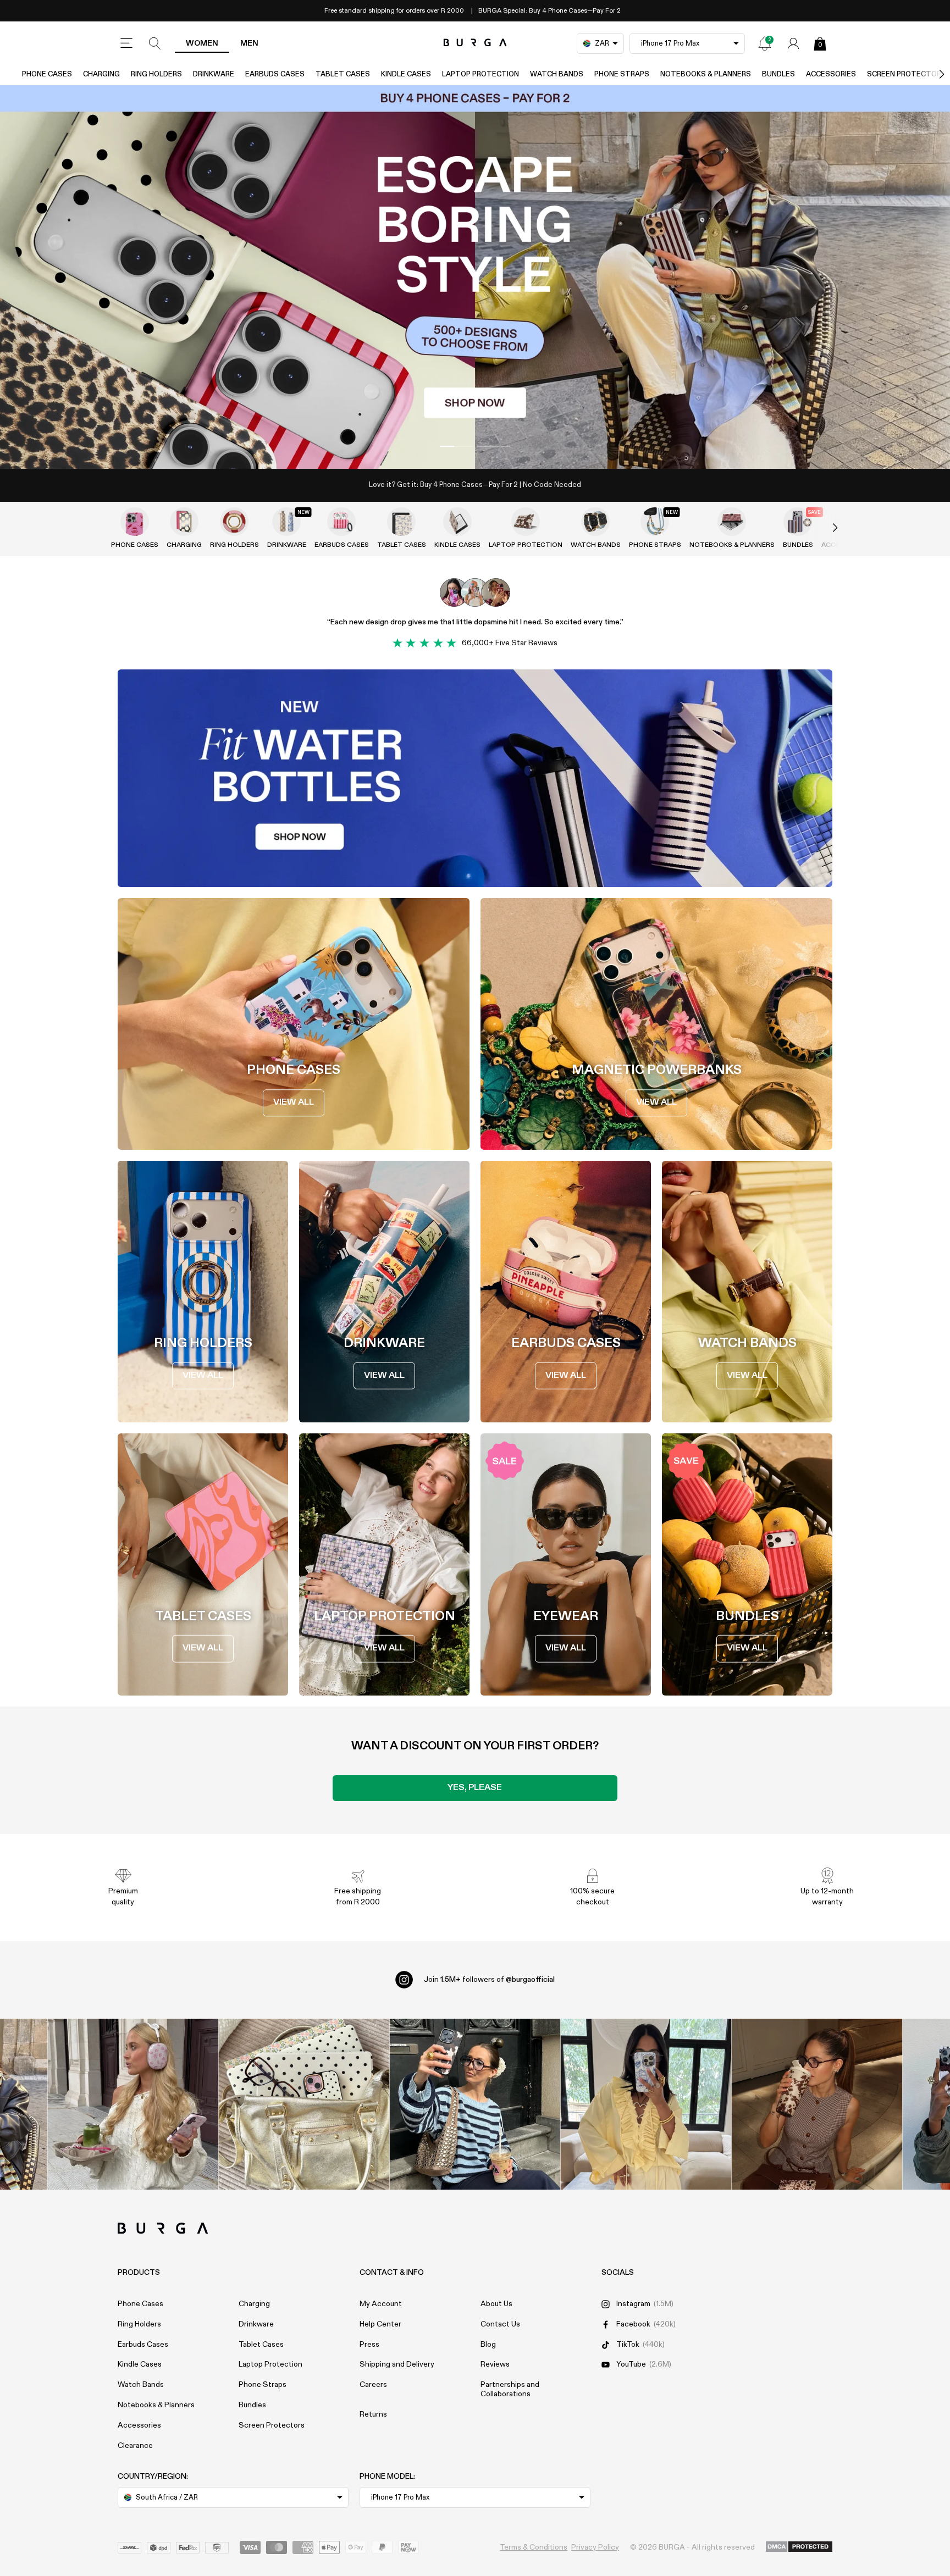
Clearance (135, 2446)
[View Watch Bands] (595, 522)
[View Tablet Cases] (401, 522)
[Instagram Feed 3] (817, 2104)
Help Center (380, 2324)
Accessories (831, 74)
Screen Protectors (272, 2425)
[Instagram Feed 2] (646, 2104)
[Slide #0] (456, 446)
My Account (381, 2304)
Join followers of (489, 1980)
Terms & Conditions (534, 2547)
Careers (373, 2385)
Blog (488, 2345)
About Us (496, 2304)
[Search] (155, 43)
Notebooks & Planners (706, 74)
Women (202, 43)
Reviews (495, 2364)
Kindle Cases (406, 74)
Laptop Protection (480, 74)
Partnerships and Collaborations (510, 2389)
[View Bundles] (798, 522)
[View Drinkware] (286, 522)
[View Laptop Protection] (526, 522)
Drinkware (214, 74)
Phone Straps (622, 74)
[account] (793, 43)
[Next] (930, 74)
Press (369, 2345)
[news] (765, 43)
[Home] (475, 43)
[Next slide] (824, 528)
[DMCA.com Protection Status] (799, 2547)
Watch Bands (557, 74)
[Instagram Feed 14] (304, 2104)
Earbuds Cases (275, 74)
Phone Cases (47, 74)
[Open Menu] (126, 43)
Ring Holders (156, 74)
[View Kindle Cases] (457, 522)
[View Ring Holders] (234, 522)
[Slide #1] (494, 446)
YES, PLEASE (475, 1788)
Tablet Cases (343, 74)
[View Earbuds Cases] (341, 522)
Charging (101, 74)
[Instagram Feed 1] (475, 2104)
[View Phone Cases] (135, 522)
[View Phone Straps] (655, 522)
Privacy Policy (595, 2547)
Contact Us (500, 2324)
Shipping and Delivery (397, 2364)
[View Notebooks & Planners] (732, 522)
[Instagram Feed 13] (133, 2104)
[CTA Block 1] (475, 778)
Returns (373, 2414)
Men (249, 43)
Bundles (778, 74)
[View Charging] (184, 522)
